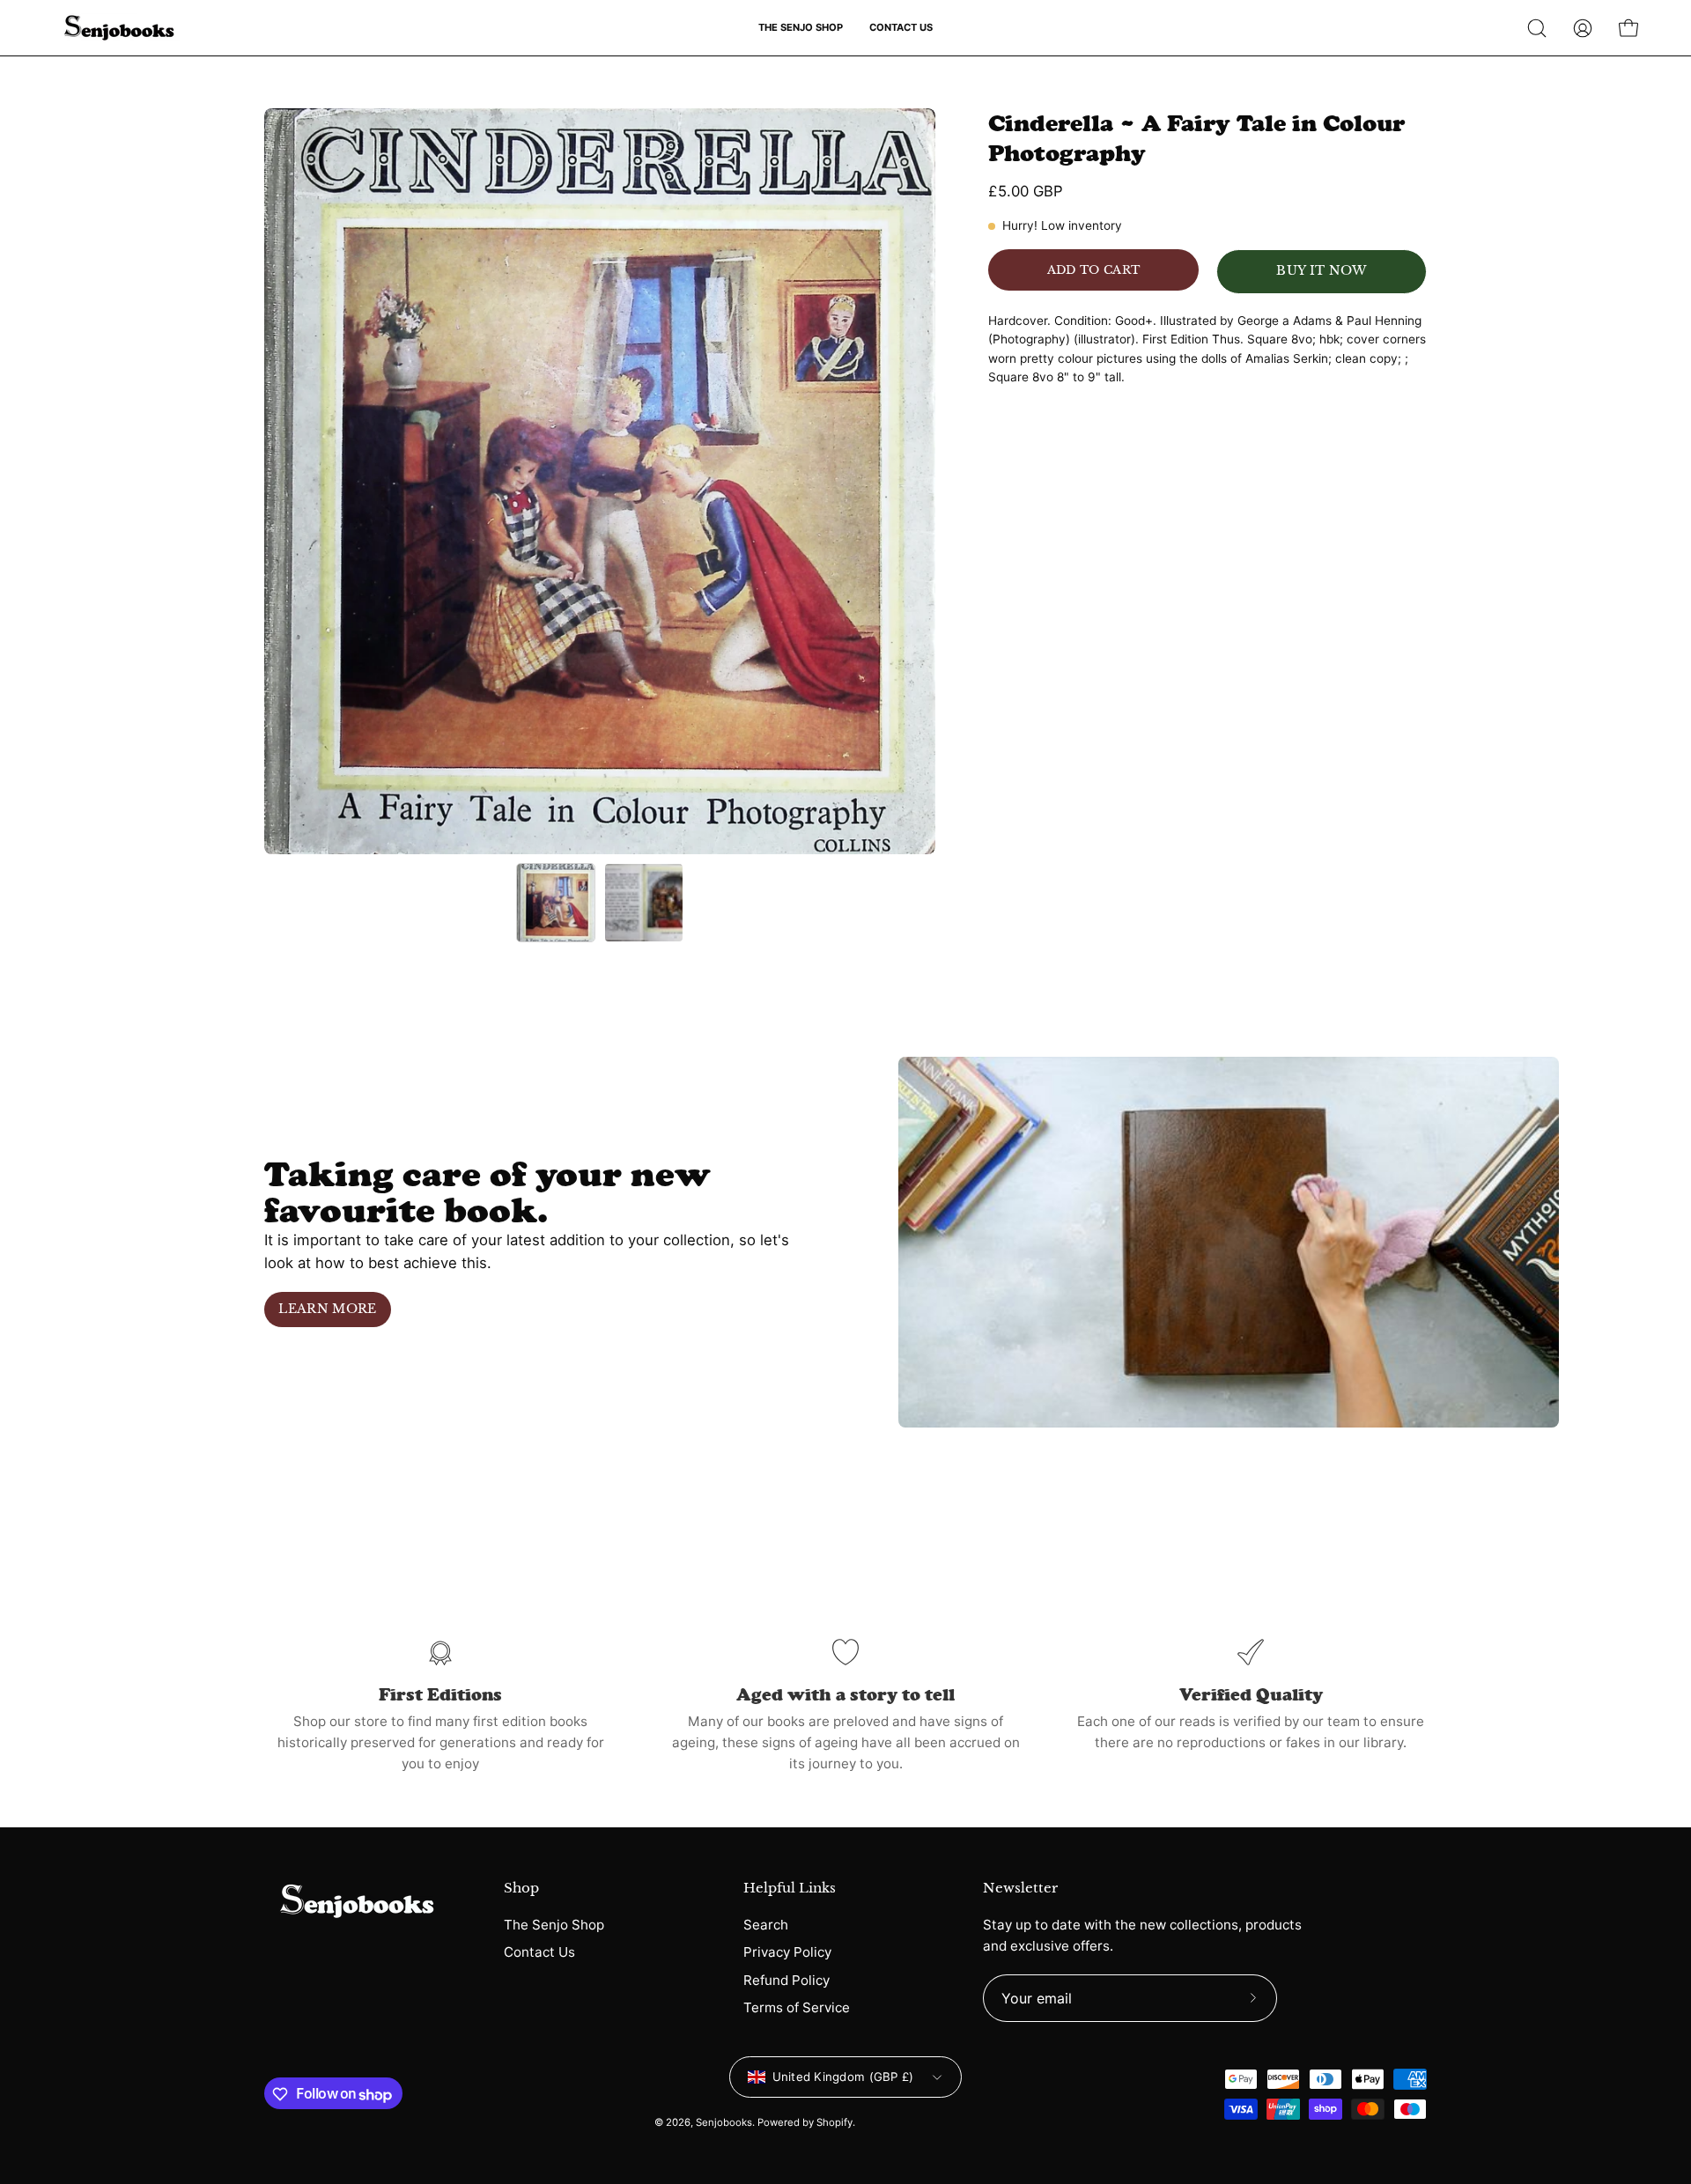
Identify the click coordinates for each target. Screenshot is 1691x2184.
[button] (801, 28)
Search (766, 1925)
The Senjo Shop (554, 1925)
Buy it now (1321, 271)
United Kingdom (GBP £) (843, 2077)
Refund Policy (786, 1979)
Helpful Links (790, 1888)
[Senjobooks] (119, 28)
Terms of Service (797, 2007)
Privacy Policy (787, 1952)
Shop (521, 1888)
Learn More (327, 1309)
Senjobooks (724, 2122)
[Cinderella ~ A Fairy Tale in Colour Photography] (556, 903)
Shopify (834, 2122)
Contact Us (539, 1952)
